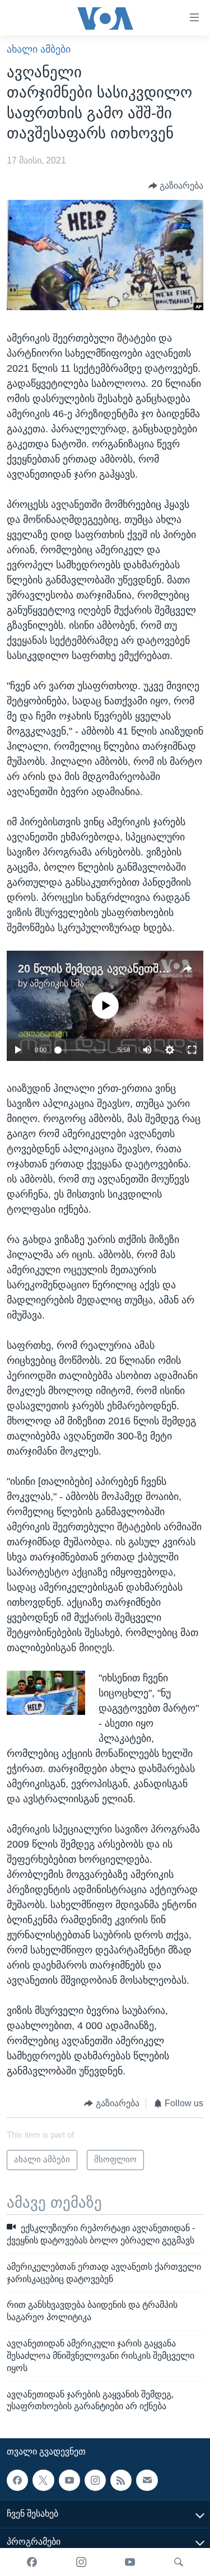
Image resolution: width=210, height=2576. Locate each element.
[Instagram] (81, 2562)
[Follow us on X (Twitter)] (43, 2480)
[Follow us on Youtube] (69, 2480)
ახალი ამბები (39, 49)
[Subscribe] (147, 2480)
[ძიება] (179, 2562)
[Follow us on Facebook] (17, 2480)
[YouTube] (130, 2562)
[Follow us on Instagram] (95, 2480)
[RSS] (121, 2480)
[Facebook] (32, 2562)
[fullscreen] (192, 1050)
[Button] (176, 186)
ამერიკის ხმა (57, 983)
